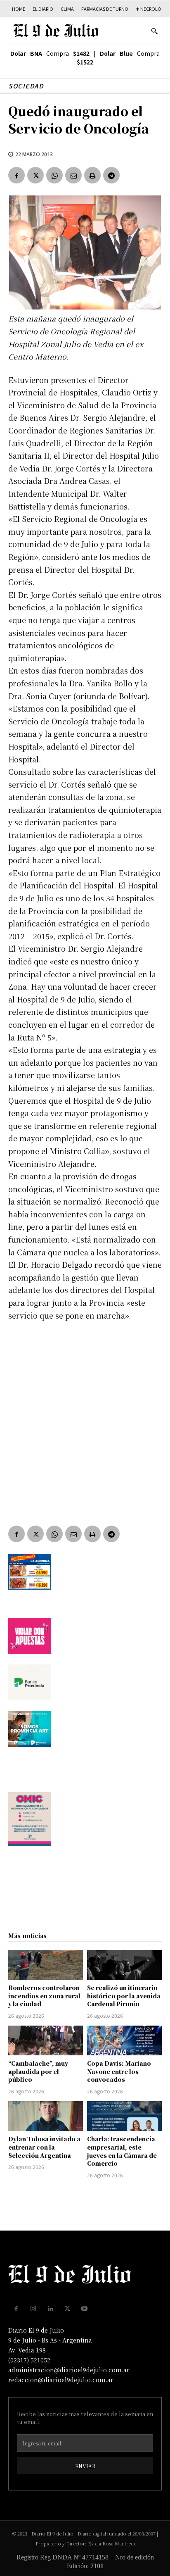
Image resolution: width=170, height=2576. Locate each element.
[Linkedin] (50, 2309)
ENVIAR (85, 2466)
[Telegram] (111, 175)
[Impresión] (92, 175)
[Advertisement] (85, 1417)
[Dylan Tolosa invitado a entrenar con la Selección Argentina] (46, 2116)
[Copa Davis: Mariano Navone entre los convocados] (124, 2040)
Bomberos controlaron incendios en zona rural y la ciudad (44, 1996)
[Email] (73, 175)
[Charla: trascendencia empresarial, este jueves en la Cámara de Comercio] (124, 2116)
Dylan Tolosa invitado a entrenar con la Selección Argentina (44, 2147)
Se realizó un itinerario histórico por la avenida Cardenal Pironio (124, 1996)
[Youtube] (85, 2309)
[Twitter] (35, 175)
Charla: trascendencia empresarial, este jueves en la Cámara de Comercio (122, 2151)
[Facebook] (17, 175)
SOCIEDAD (26, 86)
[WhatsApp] (54, 175)
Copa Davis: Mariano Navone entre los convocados (119, 2071)
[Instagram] (33, 2309)
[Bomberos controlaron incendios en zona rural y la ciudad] (46, 1965)
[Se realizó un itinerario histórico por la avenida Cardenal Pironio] (124, 1965)
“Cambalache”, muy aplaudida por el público (38, 2071)
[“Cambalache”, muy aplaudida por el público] (46, 2040)
